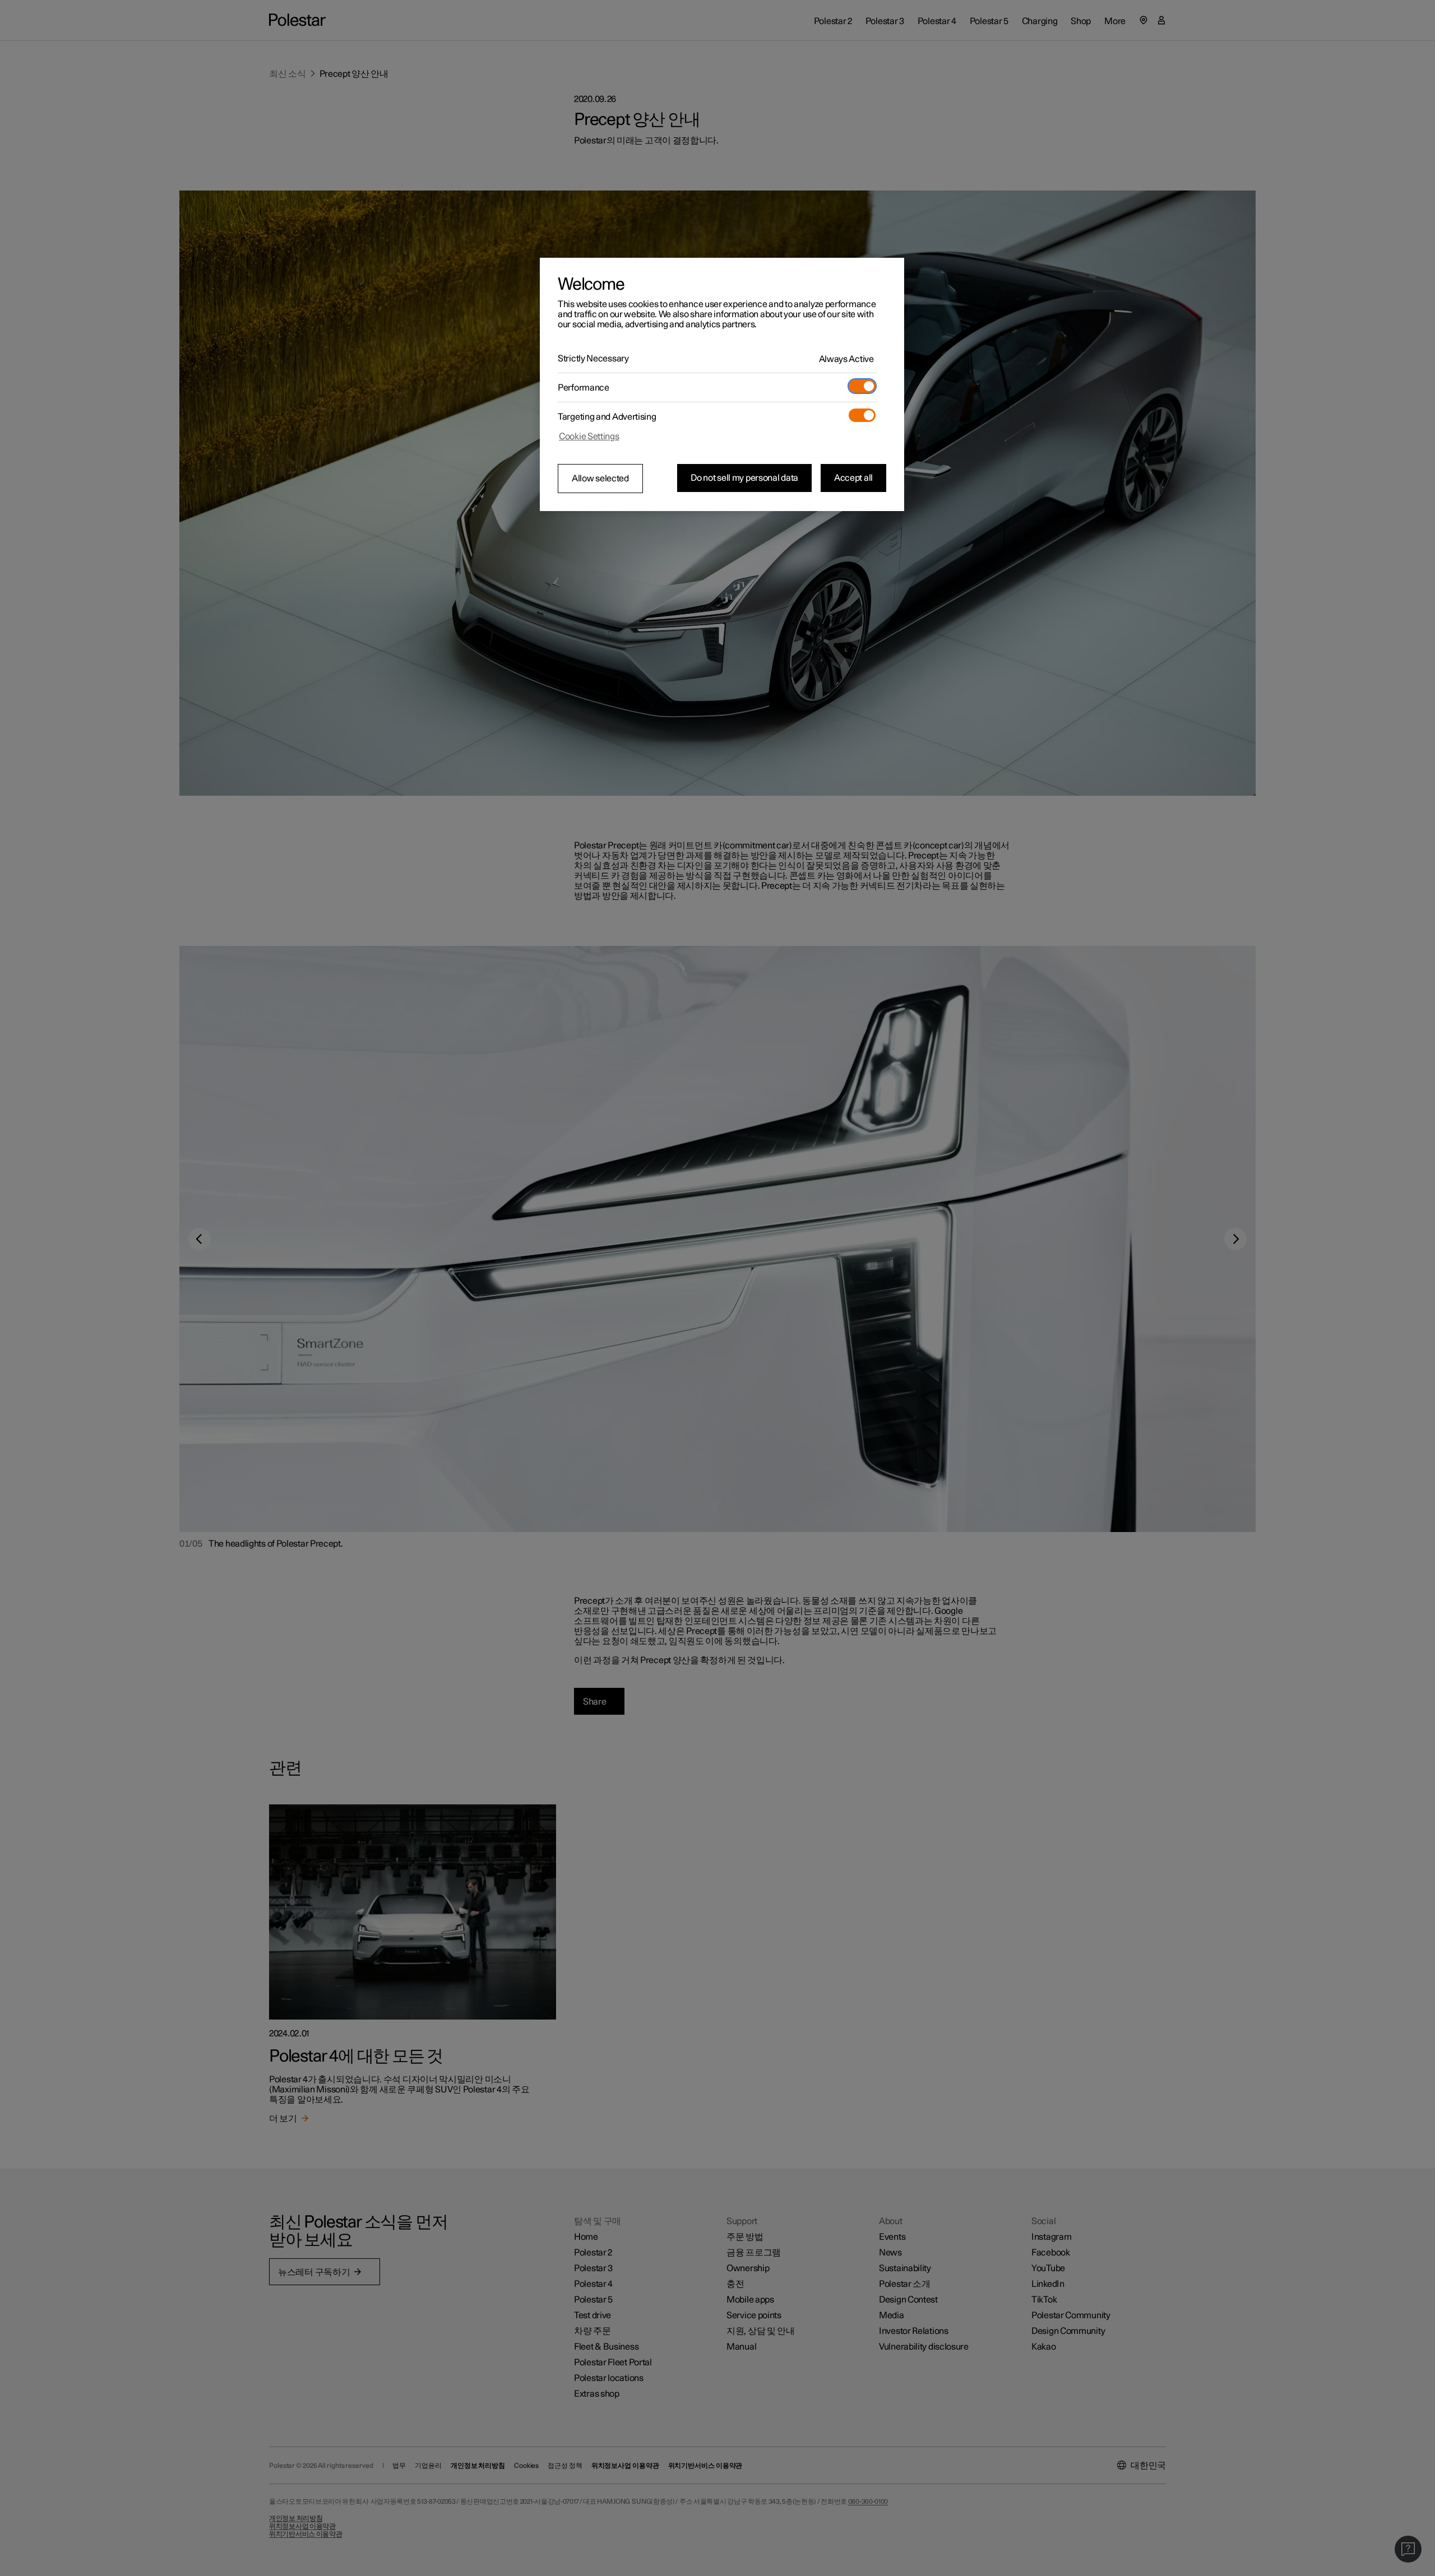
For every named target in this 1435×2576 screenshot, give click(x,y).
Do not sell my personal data (744, 478)
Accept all (853, 478)
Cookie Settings (589, 437)
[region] (722, 384)
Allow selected (600, 479)
